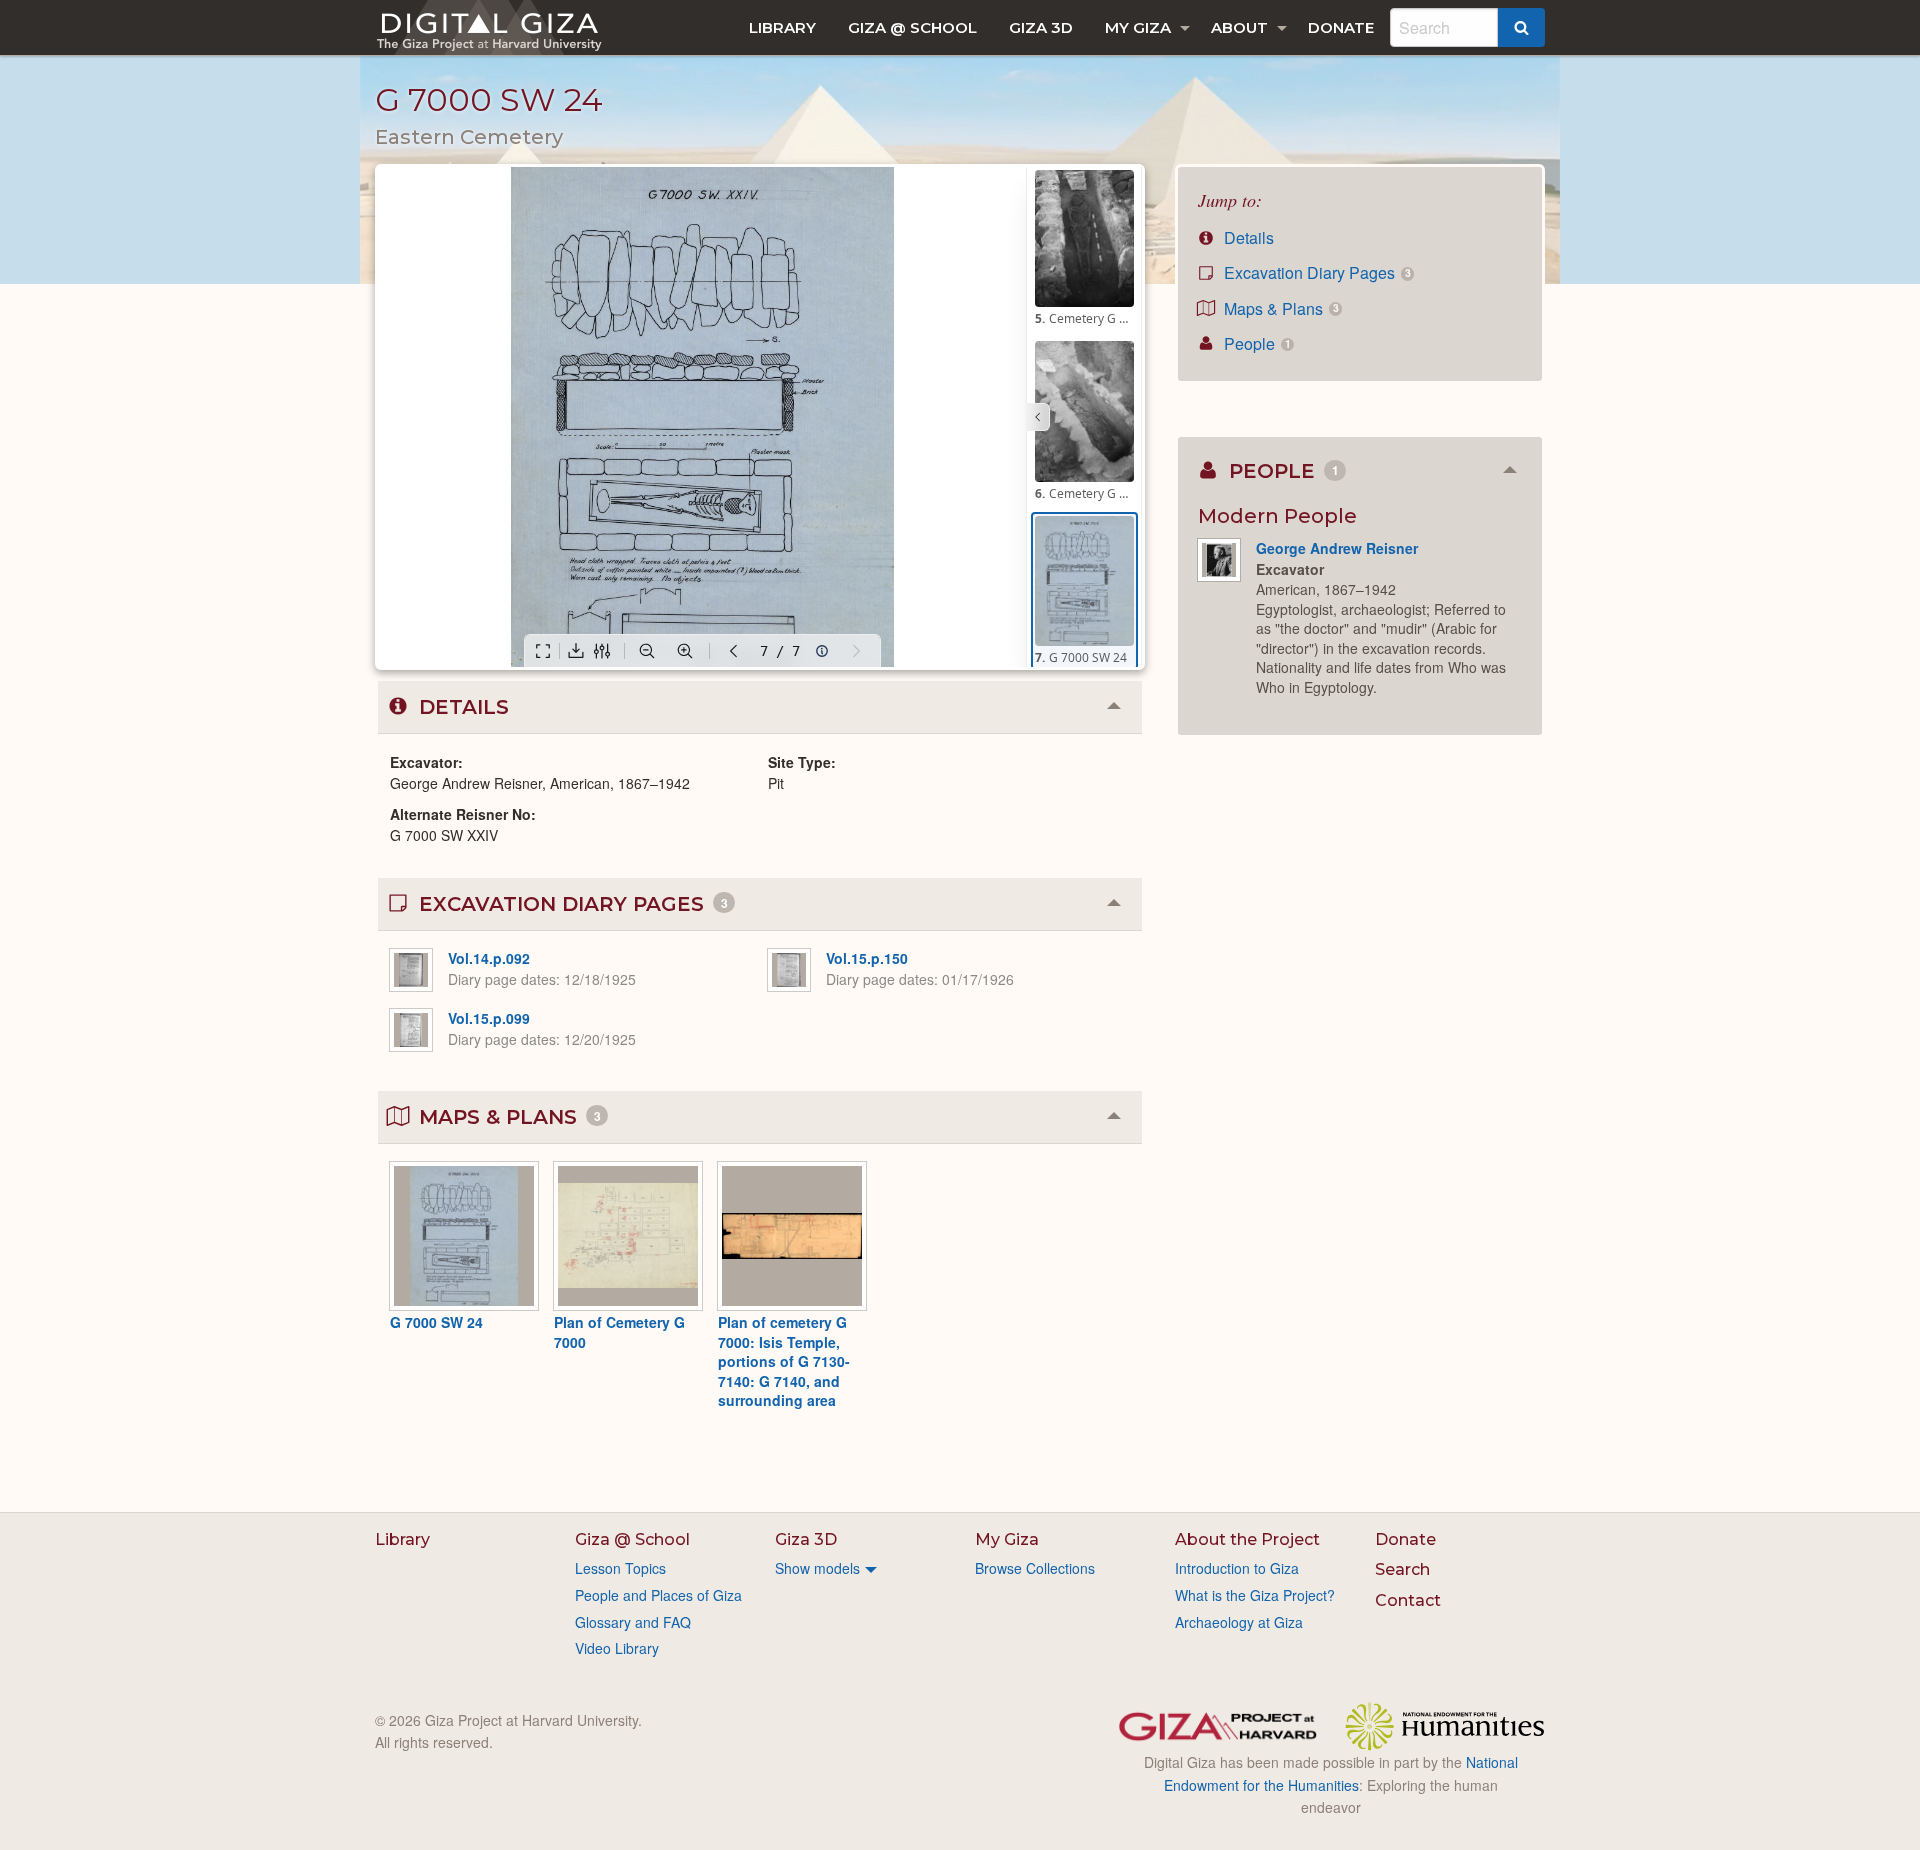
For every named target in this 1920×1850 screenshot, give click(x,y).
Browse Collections (1035, 1568)
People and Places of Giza (658, 1595)
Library (782, 27)
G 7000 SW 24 (436, 1322)
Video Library (617, 1648)
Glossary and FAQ (633, 1622)
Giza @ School (912, 27)
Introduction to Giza (1237, 1568)
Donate (1341, 27)
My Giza (1138, 27)
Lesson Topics (620, 1568)
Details (1247, 237)
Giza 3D (1041, 27)
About (1239, 27)
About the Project (1247, 1539)
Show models (817, 1568)
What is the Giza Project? (1255, 1595)
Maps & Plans (1279, 308)
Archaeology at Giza (1239, 1622)
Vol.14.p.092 (489, 958)
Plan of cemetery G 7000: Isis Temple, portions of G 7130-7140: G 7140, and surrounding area (784, 1361)
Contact (1408, 1600)
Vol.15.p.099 (489, 1018)
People (1255, 343)
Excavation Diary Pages (1315, 272)
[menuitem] (782, 27)
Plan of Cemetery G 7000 (619, 1332)
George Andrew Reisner (1337, 548)
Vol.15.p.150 (867, 958)
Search (1402, 1569)
